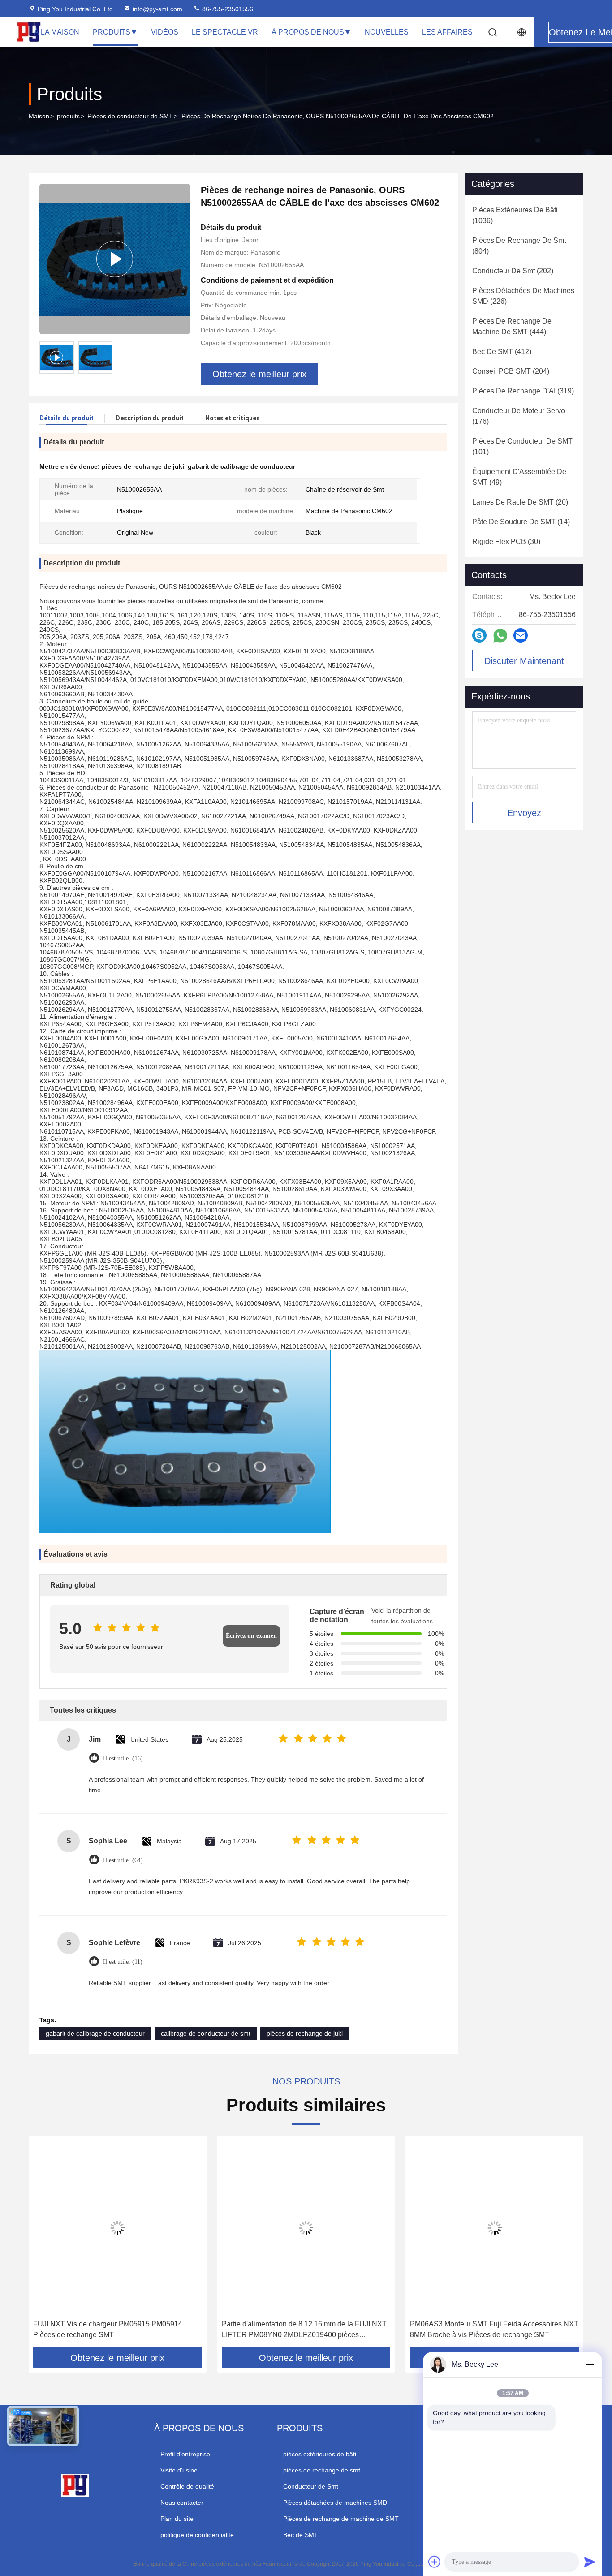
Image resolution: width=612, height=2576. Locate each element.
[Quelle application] (500, 636)
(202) (513, 271)
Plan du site (177, 2519)
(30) (506, 542)
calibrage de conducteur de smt (206, 2033)
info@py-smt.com (157, 9)
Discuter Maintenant (524, 661)
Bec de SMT (301, 2535)
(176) (519, 416)
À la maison (57, 32)
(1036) (515, 215)
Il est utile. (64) (123, 1860)
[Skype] (479, 635)
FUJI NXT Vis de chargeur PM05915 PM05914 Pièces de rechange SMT (108, 2329)
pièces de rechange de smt (322, 2470)
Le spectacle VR (225, 32)
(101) (522, 447)
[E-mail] (521, 635)
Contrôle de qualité (187, 2486)
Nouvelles (387, 32)
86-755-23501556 (227, 9)
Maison (39, 116)
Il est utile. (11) (123, 1962)
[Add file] (435, 2562)
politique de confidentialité (197, 2535)
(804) (519, 246)
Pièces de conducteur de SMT (130, 116)
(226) (523, 296)
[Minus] (590, 2365)
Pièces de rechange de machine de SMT (341, 2519)
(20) (520, 502)
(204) (511, 371)
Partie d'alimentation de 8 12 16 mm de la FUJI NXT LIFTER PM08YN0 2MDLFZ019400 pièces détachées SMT (304, 2330)
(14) (521, 522)
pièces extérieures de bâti (320, 2454)
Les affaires (447, 32)
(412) (502, 352)
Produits (112, 32)
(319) (523, 391)
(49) (519, 477)
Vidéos (165, 32)
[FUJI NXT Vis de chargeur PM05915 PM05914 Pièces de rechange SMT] (118, 2228)
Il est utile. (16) (123, 1758)
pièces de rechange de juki (305, 2033)
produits (68, 116)
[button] (45, 2244)
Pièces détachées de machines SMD (335, 2503)
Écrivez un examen (251, 1636)
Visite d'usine (179, 2470)
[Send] (590, 2562)
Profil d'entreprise (185, 2454)
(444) (512, 326)
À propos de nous (308, 32)
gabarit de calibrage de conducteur (95, 2033)
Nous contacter (182, 2503)
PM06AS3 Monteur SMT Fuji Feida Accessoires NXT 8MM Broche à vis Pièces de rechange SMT (494, 2329)
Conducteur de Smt (311, 2486)
